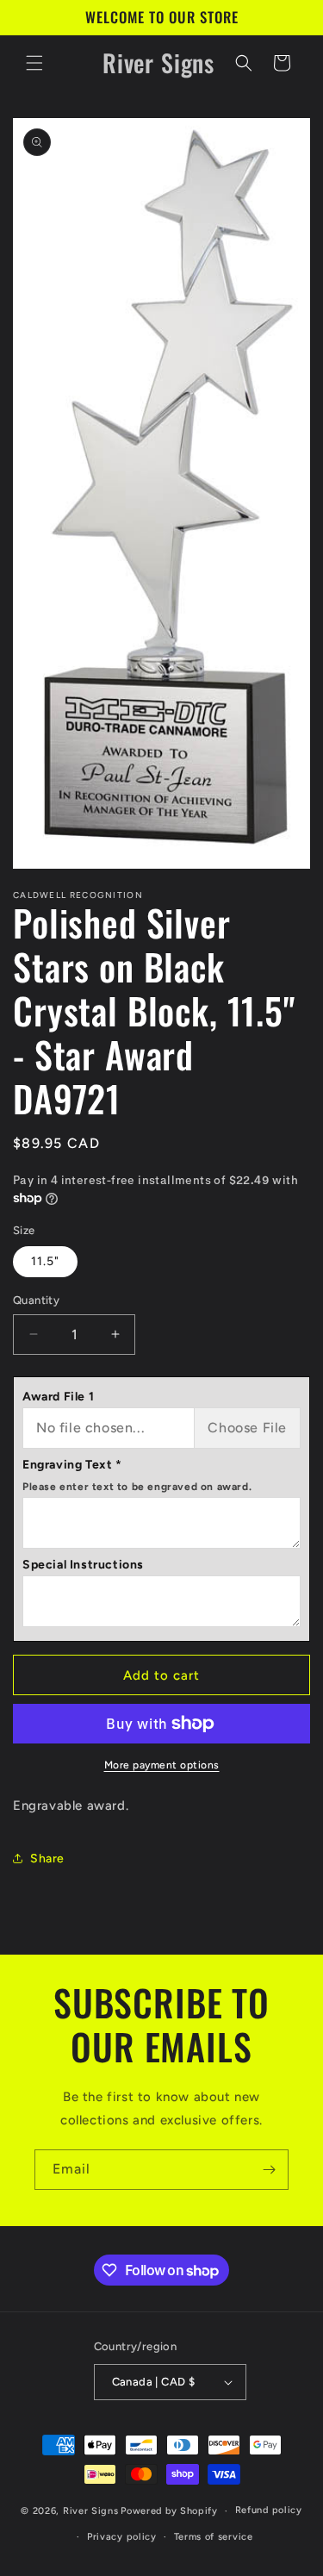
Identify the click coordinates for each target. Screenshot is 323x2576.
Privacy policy (122, 2537)
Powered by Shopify (169, 2511)
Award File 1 (58, 1397)
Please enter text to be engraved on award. (137, 1487)
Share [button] (47, 1859)
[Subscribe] (269, 2170)
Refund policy (269, 2510)
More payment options (162, 1765)
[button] (34, 63)
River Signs (91, 2511)
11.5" (45, 1261)
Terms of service (214, 2537)
